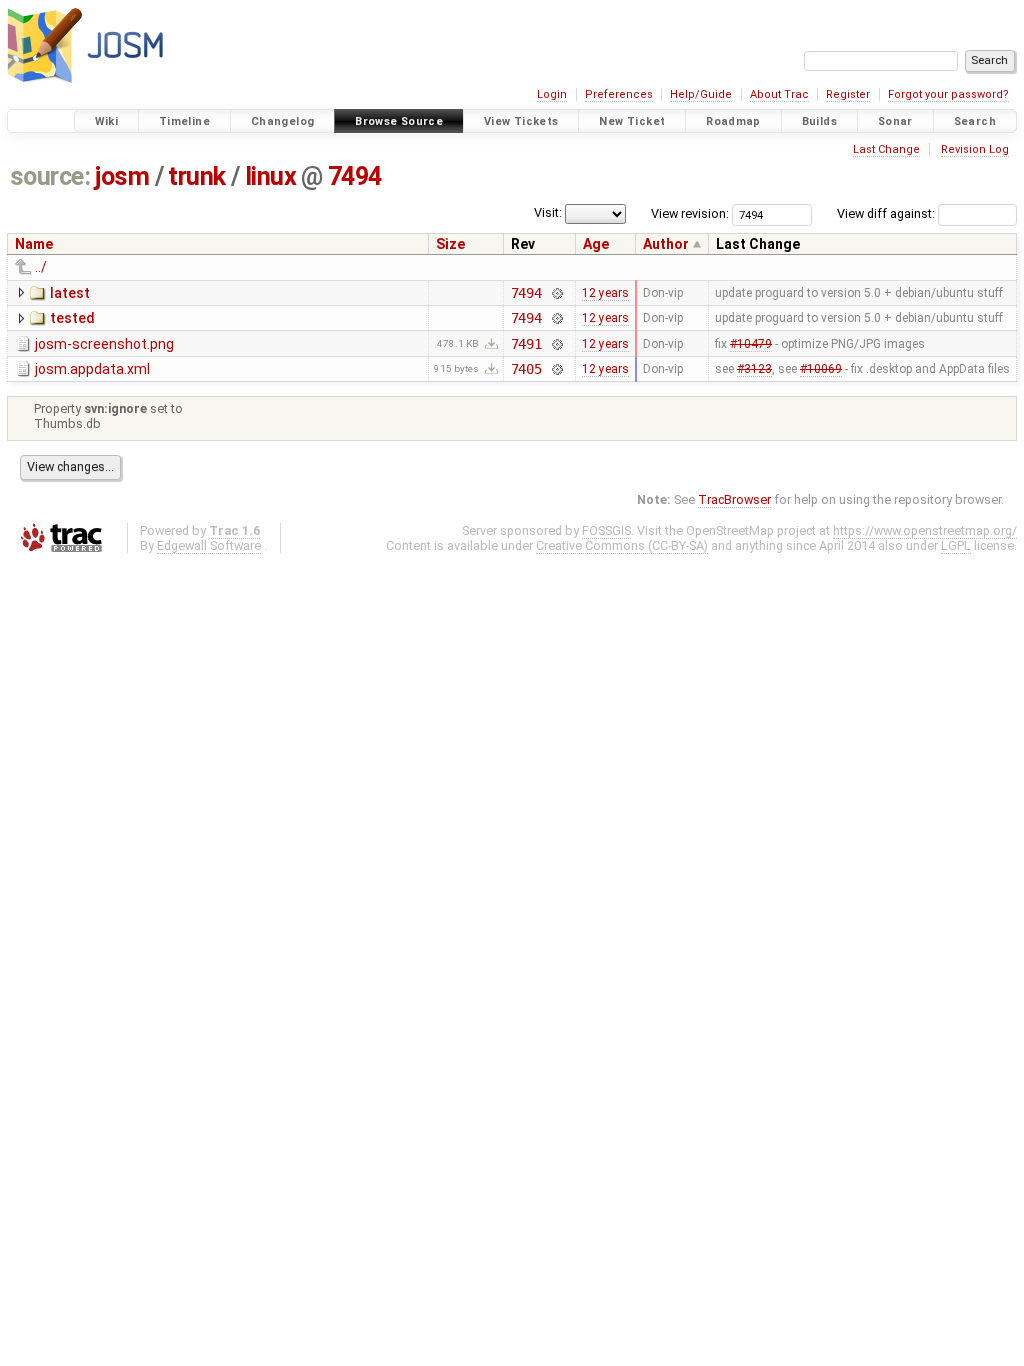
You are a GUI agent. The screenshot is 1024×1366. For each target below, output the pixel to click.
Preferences (619, 94)
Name (34, 244)
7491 (526, 344)
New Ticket (632, 121)
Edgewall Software (209, 545)
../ (41, 267)
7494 (355, 176)
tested (72, 318)
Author (666, 244)
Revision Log (975, 149)
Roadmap (733, 121)
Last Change (886, 149)
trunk (197, 176)
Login (552, 94)
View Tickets (521, 121)
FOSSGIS (606, 530)
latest (70, 293)
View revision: (690, 213)
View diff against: (887, 213)
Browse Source (399, 121)
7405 (526, 369)
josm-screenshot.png (104, 344)
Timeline (184, 121)
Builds (819, 121)
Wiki (107, 121)
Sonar (895, 121)
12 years (605, 293)
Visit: (548, 212)
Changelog (282, 121)
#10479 (751, 344)
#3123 (754, 369)
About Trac (779, 94)
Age (596, 244)
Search (975, 121)
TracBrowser (734, 499)
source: (50, 176)
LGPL (956, 545)
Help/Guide (701, 94)
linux (271, 176)
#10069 (821, 369)
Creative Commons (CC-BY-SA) (622, 545)
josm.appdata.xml (92, 369)
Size (450, 244)
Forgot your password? (948, 94)
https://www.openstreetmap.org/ (925, 530)
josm (122, 176)
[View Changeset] (556, 293)
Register (848, 94)
